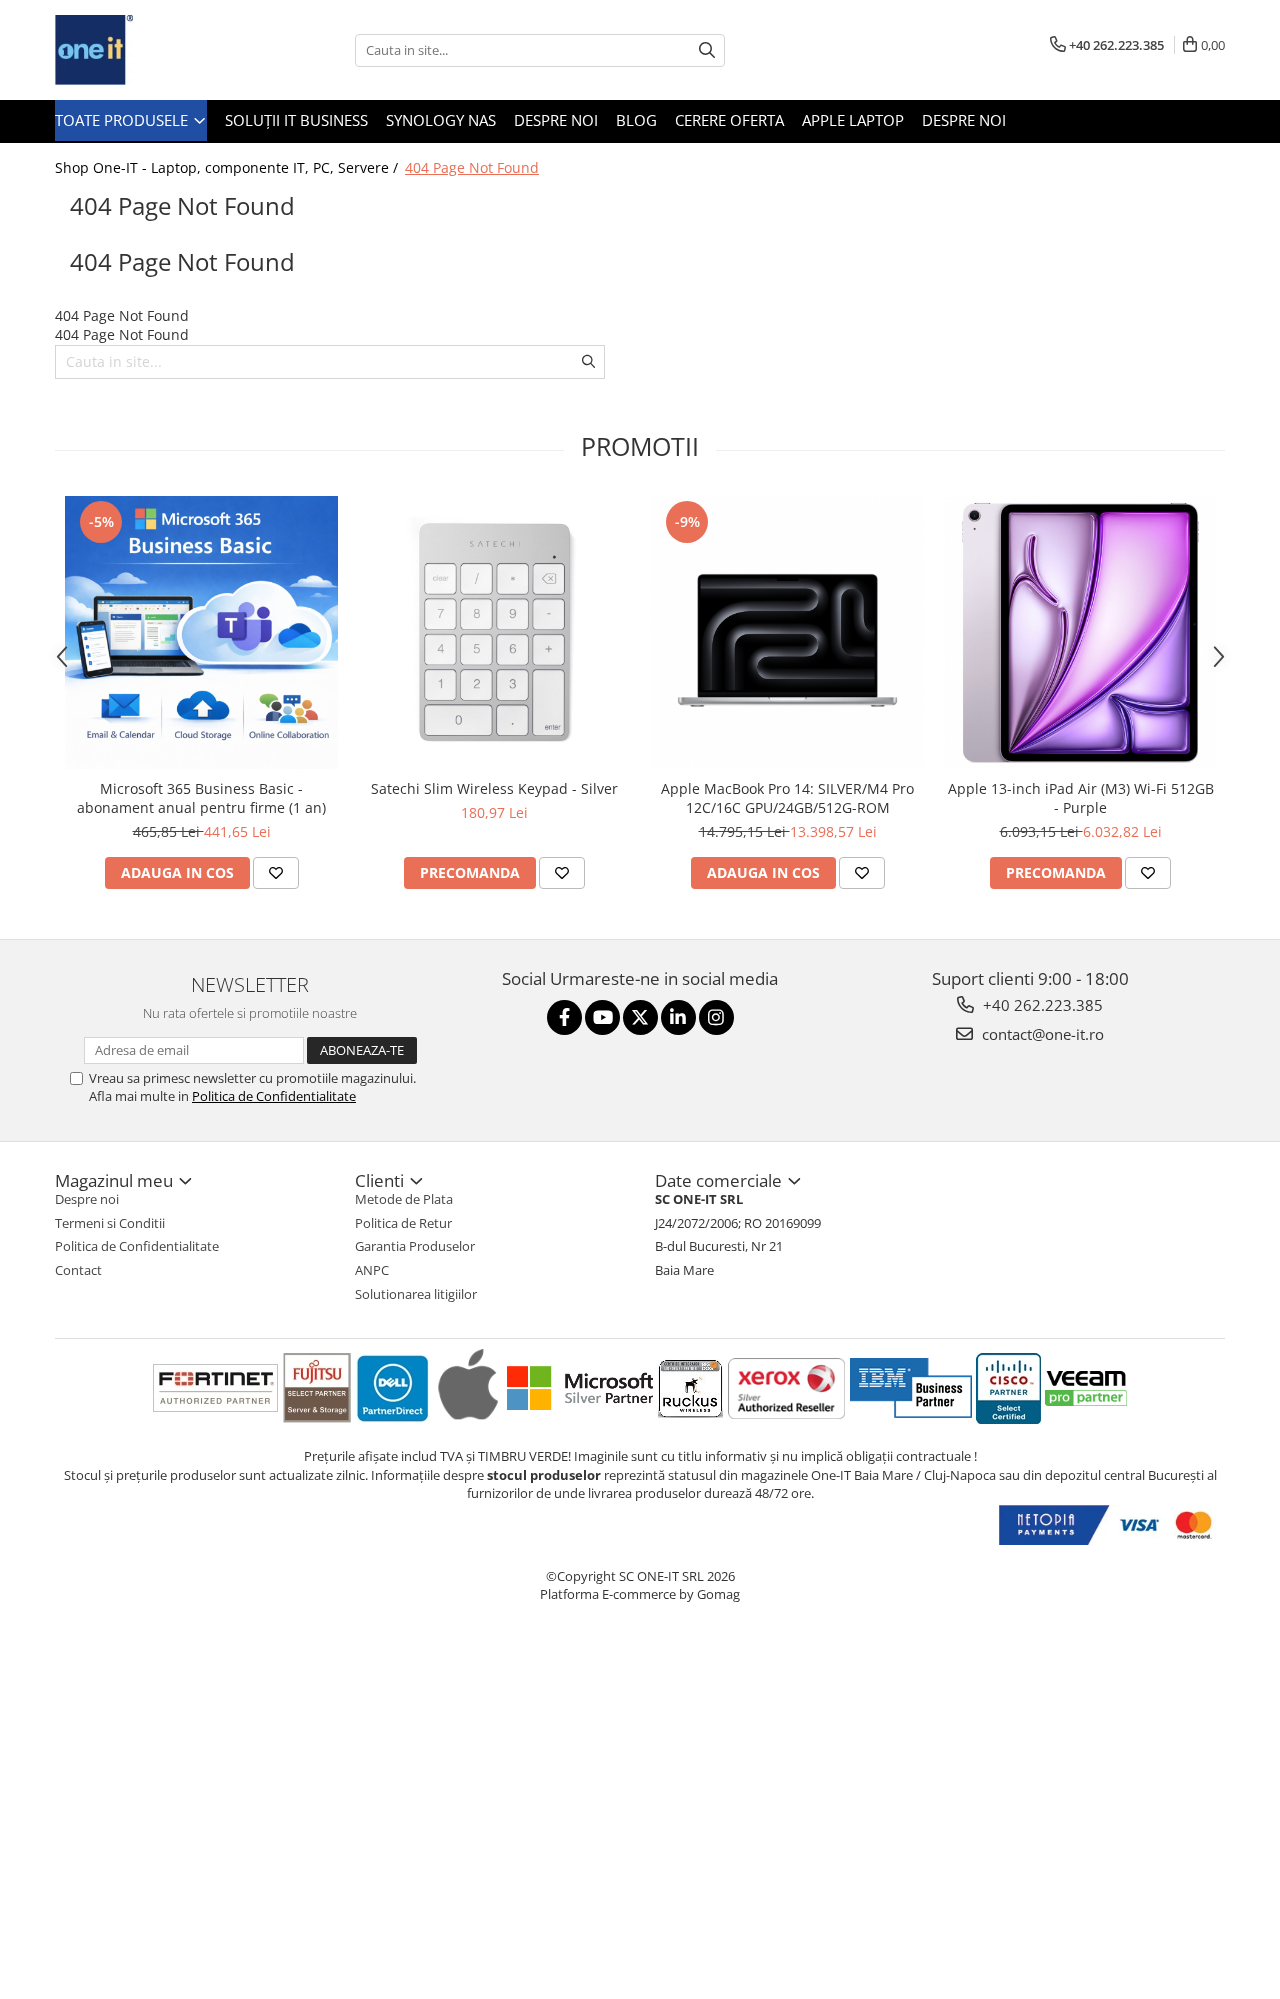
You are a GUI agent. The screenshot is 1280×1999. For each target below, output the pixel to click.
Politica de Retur (403, 1223)
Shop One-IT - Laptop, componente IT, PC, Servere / (228, 167)
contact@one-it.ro (1041, 1034)
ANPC (372, 1270)
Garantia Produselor (415, 1246)
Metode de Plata (404, 1199)
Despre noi (556, 120)
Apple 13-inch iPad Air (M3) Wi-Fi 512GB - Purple (1081, 798)
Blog (636, 120)
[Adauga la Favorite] (276, 873)
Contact (78, 1270)
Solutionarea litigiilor (416, 1294)
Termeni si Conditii (110, 1223)
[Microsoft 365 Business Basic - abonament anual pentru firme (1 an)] (201, 632)
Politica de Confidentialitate (274, 1096)
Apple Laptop (853, 120)
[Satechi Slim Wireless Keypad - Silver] (494, 632)
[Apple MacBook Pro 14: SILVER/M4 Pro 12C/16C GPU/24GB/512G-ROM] (787, 632)
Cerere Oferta (729, 120)
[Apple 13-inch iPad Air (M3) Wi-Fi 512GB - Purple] (1080, 632)
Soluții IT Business (296, 120)
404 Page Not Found (472, 167)
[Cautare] (707, 50)
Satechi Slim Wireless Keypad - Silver (494, 788)
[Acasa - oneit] (155, 50)
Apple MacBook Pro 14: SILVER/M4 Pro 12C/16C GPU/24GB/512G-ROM (787, 798)
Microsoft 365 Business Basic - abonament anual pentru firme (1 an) (201, 798)
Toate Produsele (123, 120)
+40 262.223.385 (1041, 1005)
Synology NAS (441, 120)
